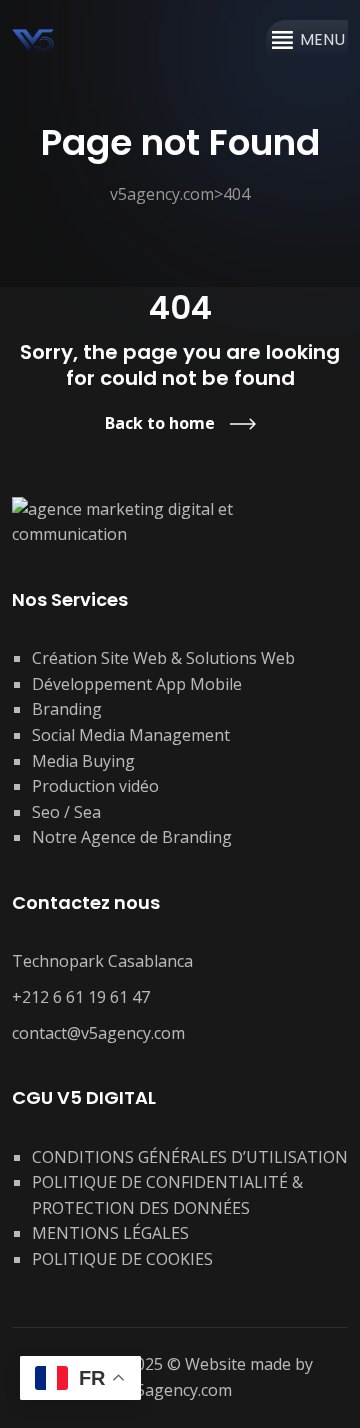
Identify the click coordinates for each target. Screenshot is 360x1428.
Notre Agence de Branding (132, 837)
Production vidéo (95, 786)
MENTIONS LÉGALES (110, 1233)
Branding (67, 709)
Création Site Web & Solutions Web (163, 658)
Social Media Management (131, 735)
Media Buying (83, 761)
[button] (322, 40)
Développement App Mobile (137, 684)
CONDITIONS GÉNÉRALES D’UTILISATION (190, 1157)
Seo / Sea (66, 812)
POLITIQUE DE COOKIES (122, 1259)
